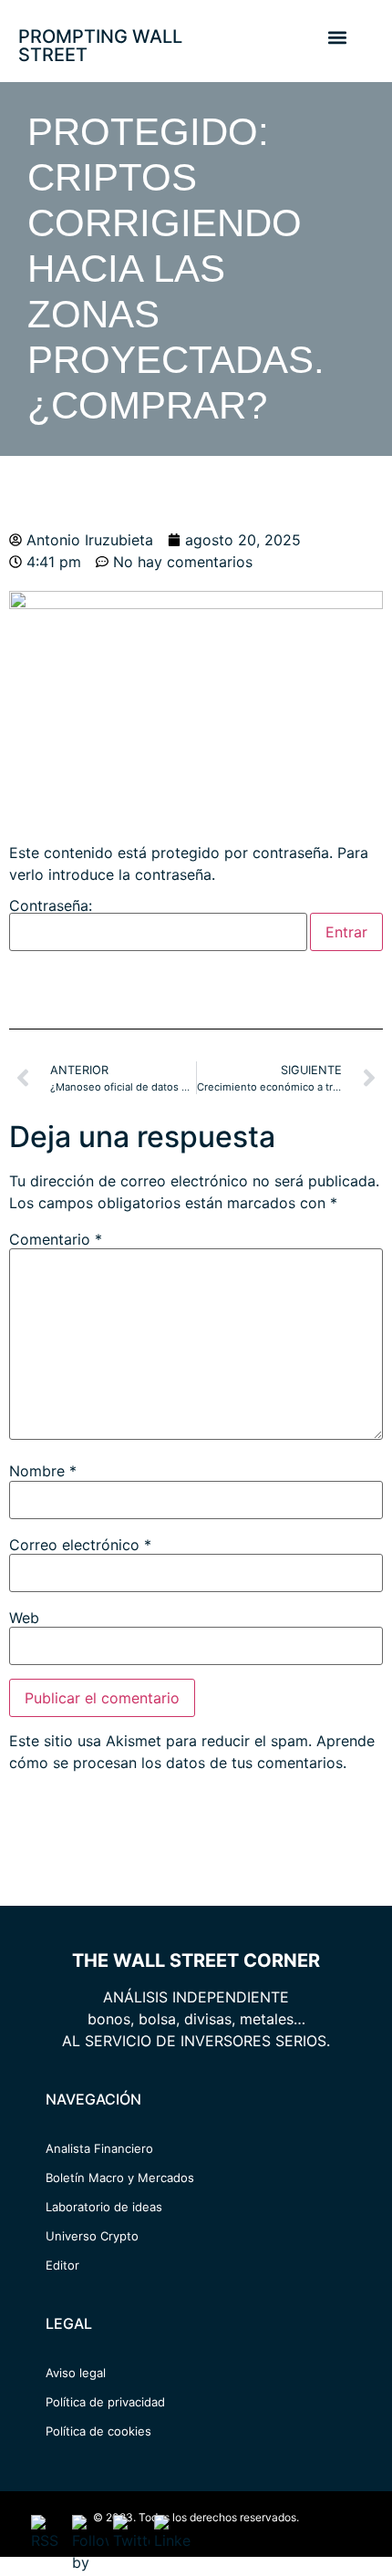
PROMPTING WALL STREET (100, 46)
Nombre (43, 1471)
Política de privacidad (105, 2402)
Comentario (56, 1239)
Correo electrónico (80, 1545)
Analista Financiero (99, 2148)
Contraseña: (51, 906)
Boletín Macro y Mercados (120, 2178)
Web (24, 1618)
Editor (62, 2265)
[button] (337, 37)
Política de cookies (98, 2431)
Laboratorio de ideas (104, 2207)
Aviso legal (76, 2373)
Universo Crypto (92, 2236)
